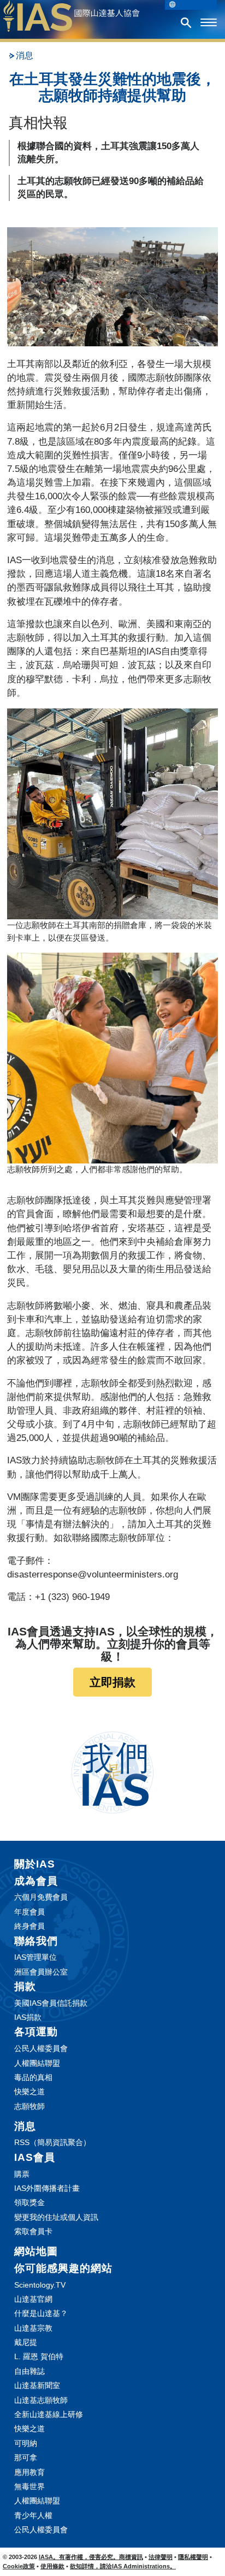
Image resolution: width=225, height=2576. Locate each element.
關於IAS (35, 1864)
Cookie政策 (19, 2566)
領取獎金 (29, 2202)
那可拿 (26, 2457)
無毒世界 (29, 2486)
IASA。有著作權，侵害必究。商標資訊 (91, 2557)
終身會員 (29, 1926)
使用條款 (52, 2566)
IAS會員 (35, 2157)
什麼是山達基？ (41, 2313)
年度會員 (29, 1912)
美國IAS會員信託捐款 (51, 2003)
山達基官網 (33, 2299)
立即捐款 (112, 1682)
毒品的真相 (33, 2077)
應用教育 (29, 2472)
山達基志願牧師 (41, 2400)
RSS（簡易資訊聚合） (52, 2142)
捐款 (25, 1986)
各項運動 (36, 2032)
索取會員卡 (33, 2231)
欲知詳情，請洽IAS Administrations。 (123, 2566)
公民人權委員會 (41, 2048)
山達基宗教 (33, 2328)
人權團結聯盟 (37, 2063)
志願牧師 (29, 2106)
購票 (22, 2174)
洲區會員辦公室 (41, 1972)
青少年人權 (33, 2515)
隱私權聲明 (193, 2557)
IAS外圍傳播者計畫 (47, 2188)
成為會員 (36, 1881)
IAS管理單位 (35, 1957)
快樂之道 (29, 2091)
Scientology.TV (40, 2285)
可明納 (26, 2443)
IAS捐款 (28, 2017)
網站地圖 (36, 2251)
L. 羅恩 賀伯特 (39, 2356)
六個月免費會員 (41, 1897)
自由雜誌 (29, 2371)
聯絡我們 (36, 1941)
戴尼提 (26, 2342)
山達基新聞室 (37, 2385)
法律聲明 (161, 2557)
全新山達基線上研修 (49, 2414)
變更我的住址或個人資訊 (56, 2217)
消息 (25, 55)
